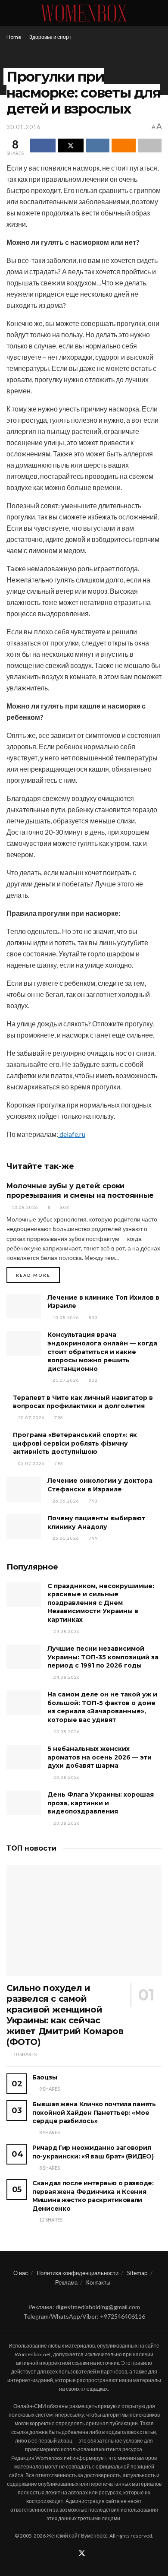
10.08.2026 (65, 1317)
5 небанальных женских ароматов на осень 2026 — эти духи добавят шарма (100, 1757)
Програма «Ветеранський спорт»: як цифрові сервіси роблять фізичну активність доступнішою (75, 1443)
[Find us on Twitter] (82, 2554)
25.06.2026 (65, 1538)
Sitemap (137, 2273)
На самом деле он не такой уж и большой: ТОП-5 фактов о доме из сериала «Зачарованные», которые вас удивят (102, 1707)
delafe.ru (72, 1134)
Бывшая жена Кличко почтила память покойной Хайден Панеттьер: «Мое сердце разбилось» (94, 2112)
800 (93, 1317)
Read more (38, 1275)
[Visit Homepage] (84, 13)
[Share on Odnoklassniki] (123, 146)
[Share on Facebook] (43, 146)
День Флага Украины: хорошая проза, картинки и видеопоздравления (101, 1803)
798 (58, 1418)
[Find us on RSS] (93, 2554)
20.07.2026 (31, 1418)
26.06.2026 (65, 1501)
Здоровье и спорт (50, 37)
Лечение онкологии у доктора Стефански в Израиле (100, 1485)
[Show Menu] (10, 13)
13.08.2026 (24, 1207)
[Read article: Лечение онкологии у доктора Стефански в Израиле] (24, 1489)
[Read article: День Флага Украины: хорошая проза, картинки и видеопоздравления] (24, 1803)
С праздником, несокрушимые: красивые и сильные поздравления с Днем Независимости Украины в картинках (101, 1603)
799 (93, 1538)
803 (64, 1207)
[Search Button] (158, 13)
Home (14, 37)
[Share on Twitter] (70, 146)
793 (58, 1463)
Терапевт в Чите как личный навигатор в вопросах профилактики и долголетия (83, 1402)
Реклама (66, 2282)
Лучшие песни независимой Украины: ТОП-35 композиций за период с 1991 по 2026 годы (103, 1657)
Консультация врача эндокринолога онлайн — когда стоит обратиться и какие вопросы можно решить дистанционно (102, 1351)
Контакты (98, 2282)
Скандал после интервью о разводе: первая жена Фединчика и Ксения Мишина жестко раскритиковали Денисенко (93, 2196)
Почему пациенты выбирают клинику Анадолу (96, 1522)
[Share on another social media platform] (150, 146)
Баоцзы (45, 2077)
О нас (21, 2273)
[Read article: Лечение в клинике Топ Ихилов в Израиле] (24, 1306)
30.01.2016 (24, 127)
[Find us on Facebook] (71, 2554)
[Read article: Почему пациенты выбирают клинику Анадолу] (24, 1527)
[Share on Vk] (98, 146)
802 (93, 1380)
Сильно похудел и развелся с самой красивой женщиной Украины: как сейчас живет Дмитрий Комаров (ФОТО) (65, 2015)
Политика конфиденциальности (78, 2273)
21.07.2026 (65, 1380)
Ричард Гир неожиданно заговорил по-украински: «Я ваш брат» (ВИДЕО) (93, 2152)
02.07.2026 (31, 1463)
